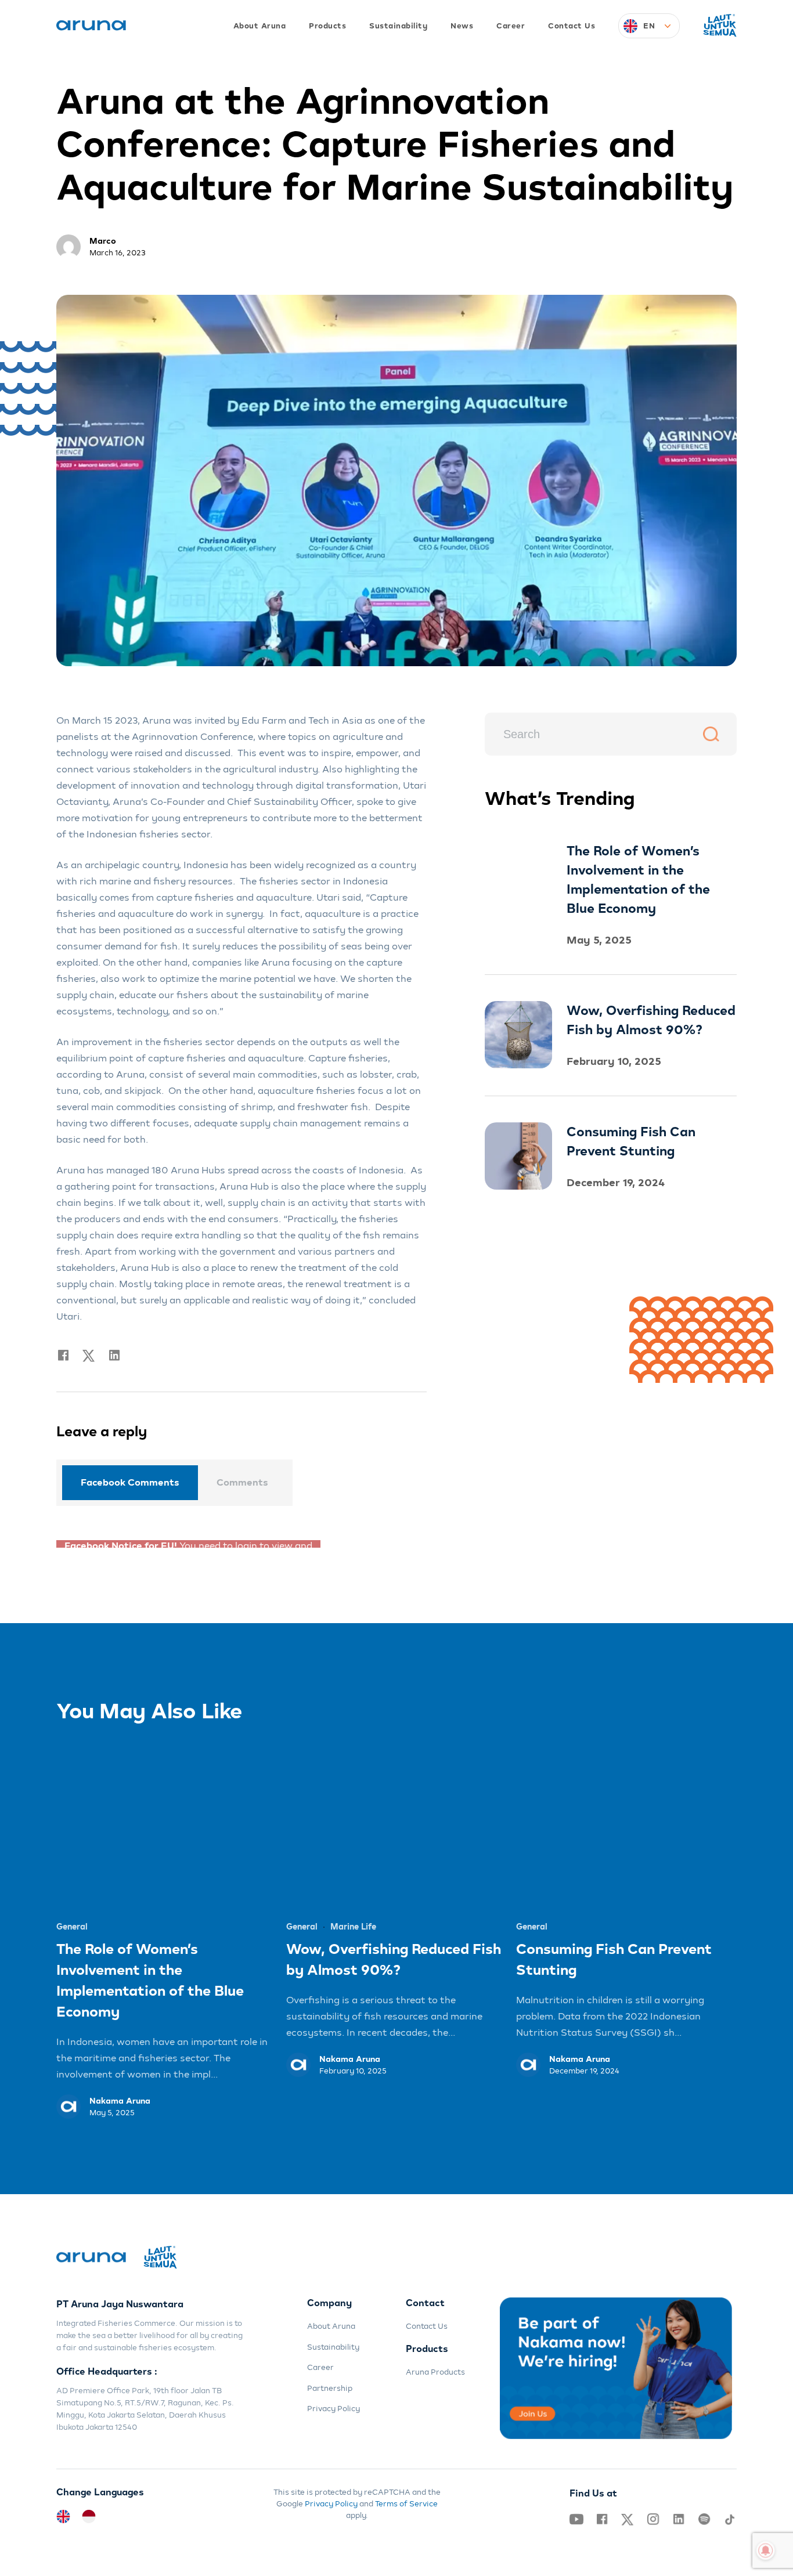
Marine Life (353, 1919)
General (72, 1919)
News (462, 26)
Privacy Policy (334, 2401)
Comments (242, 1482)
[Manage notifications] (766, 2550)
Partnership (330, 2380)
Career (511, 26)
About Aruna (260, 26)
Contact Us (572, 26)
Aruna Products (435, 2364)
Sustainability (398, 26)
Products (327, 26)
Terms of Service (406, 2496)
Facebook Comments (130, 1482)
